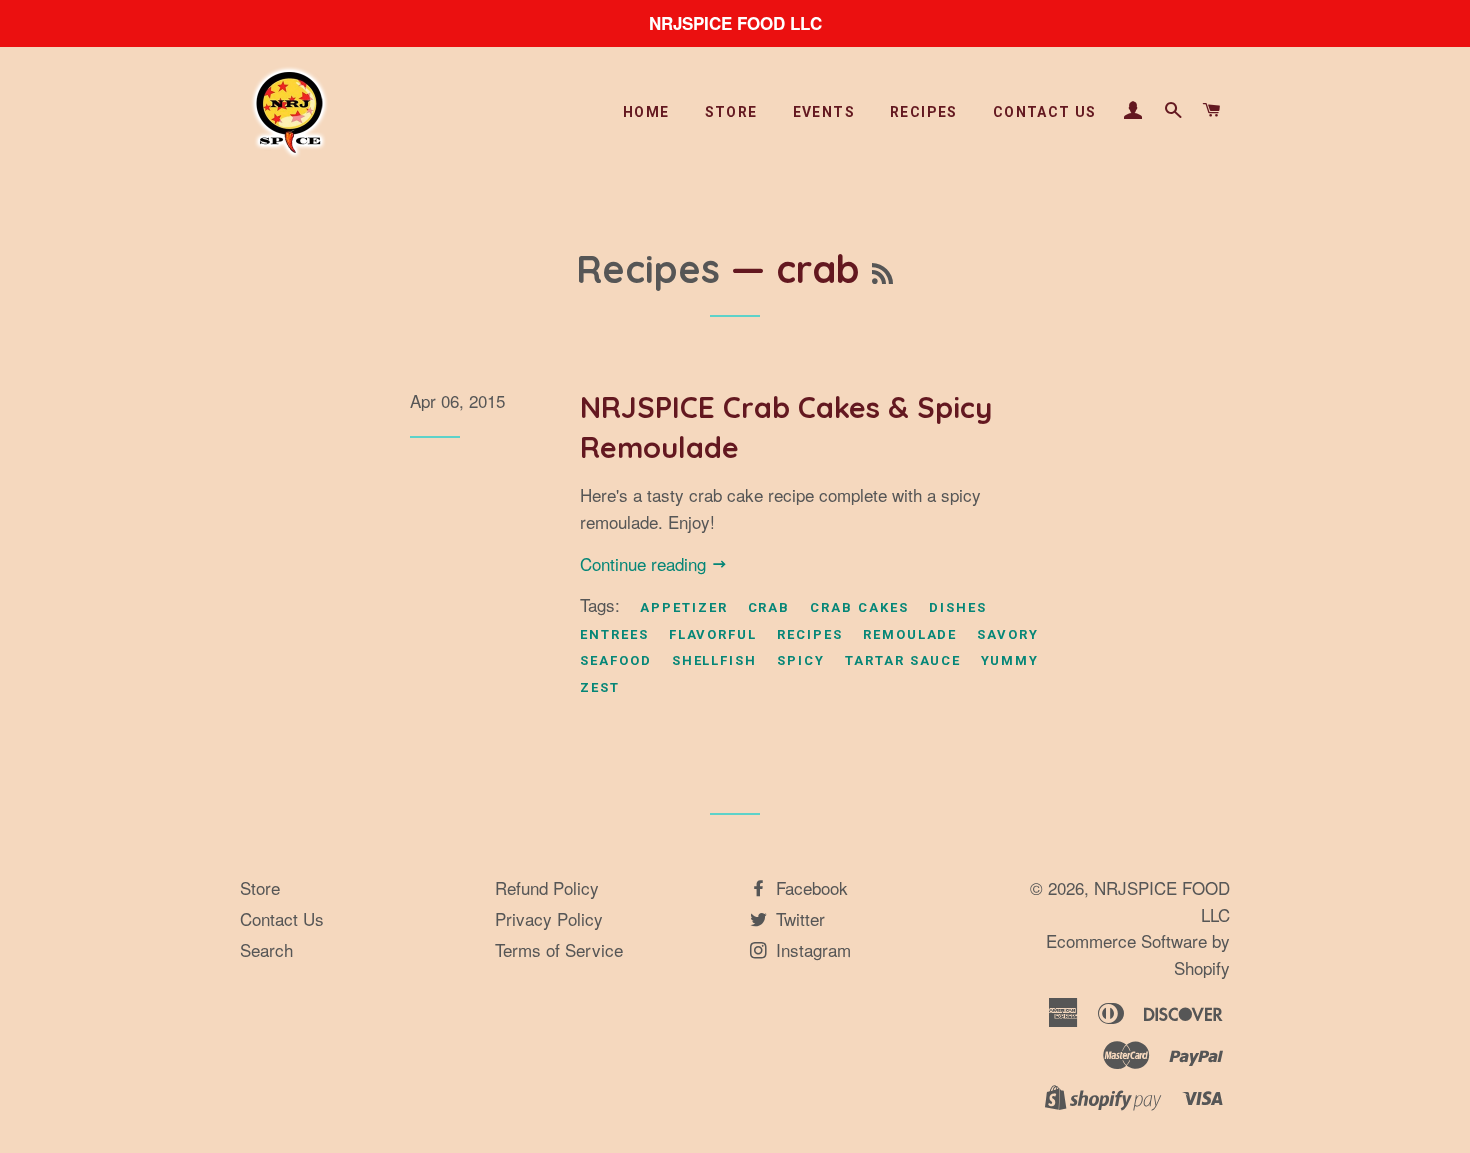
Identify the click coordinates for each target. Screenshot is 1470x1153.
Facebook (809, 887)
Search (266, 949)
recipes (810, 634)
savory (1008, 634)
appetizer (684, 607)
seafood (616, 660)
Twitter (798, 918)
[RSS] (882, 274)
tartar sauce (903, 660)
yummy (1010, 660)
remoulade (910, 634)
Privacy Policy (549, 918)
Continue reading (645, 563)
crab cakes (859, 607)
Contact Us (282, 918)
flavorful (713, 634)
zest (600, 687)
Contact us (1045, 112)
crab (769, 607)
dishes (958, 607)
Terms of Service (559, 949)
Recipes (924, 112)
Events (824, 112)
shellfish (715, 660)
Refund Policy (547, 887)
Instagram (811, 949)
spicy (801, 660)
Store (731, 112)
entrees (614, 634)
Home (646, 112)
